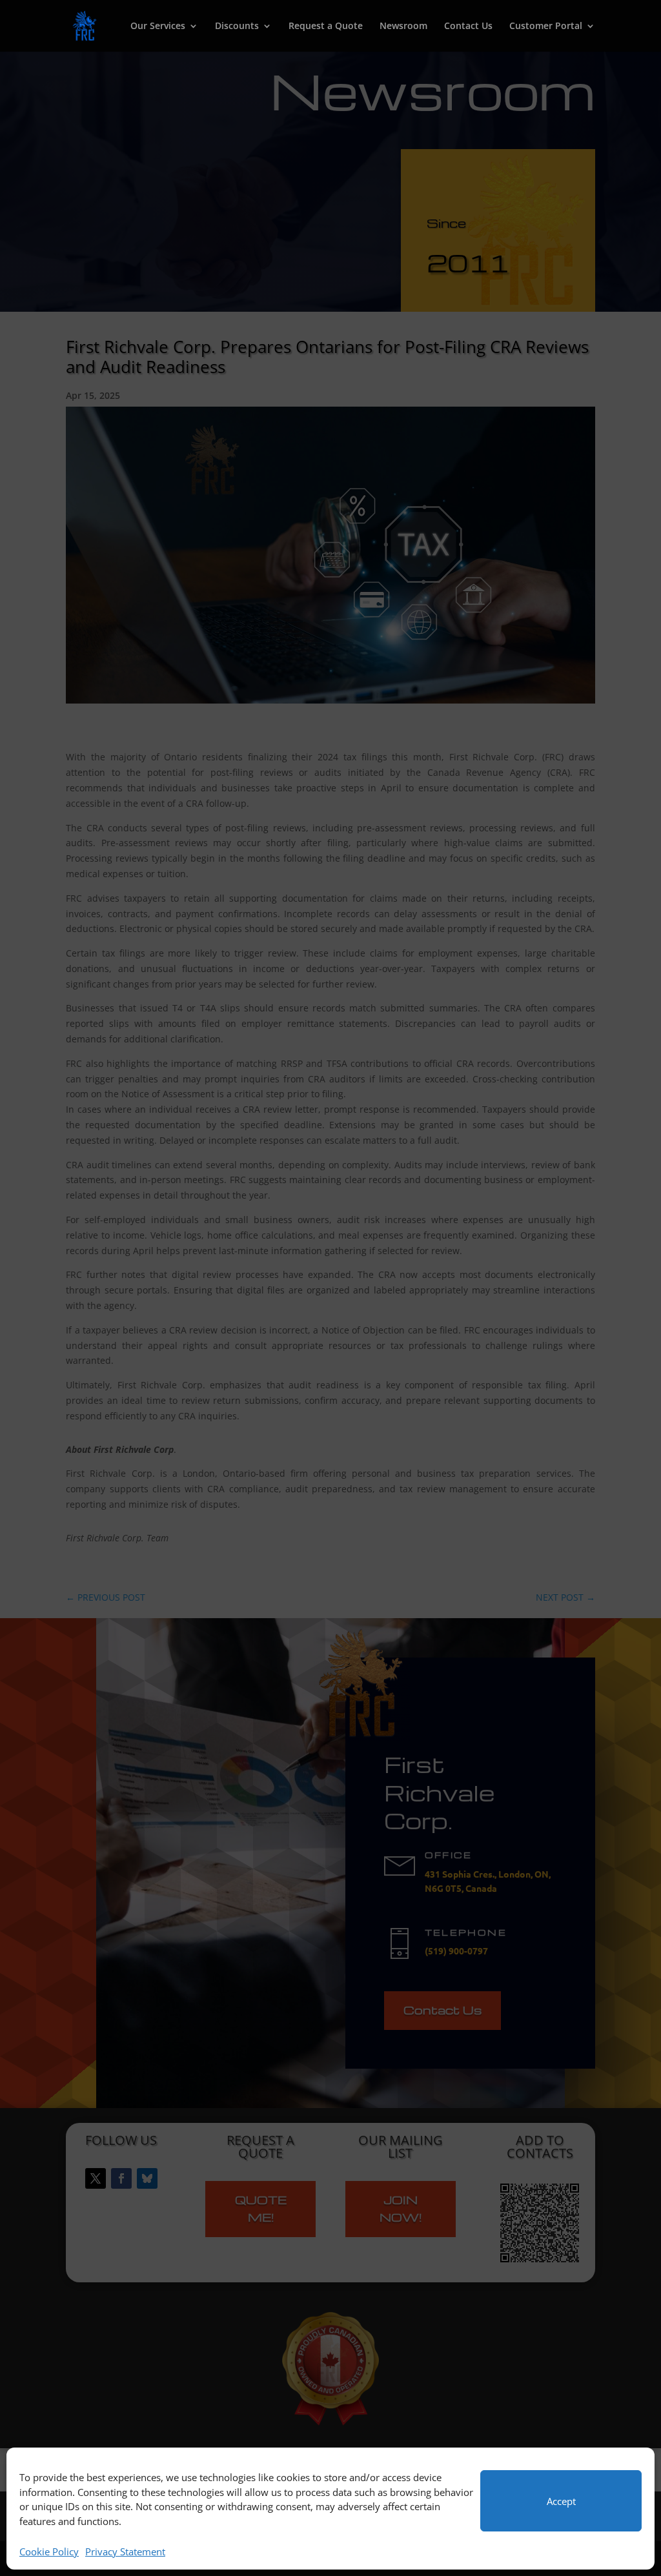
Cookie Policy (49, 2551)
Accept (561, 2501)
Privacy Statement (125, 2551)
